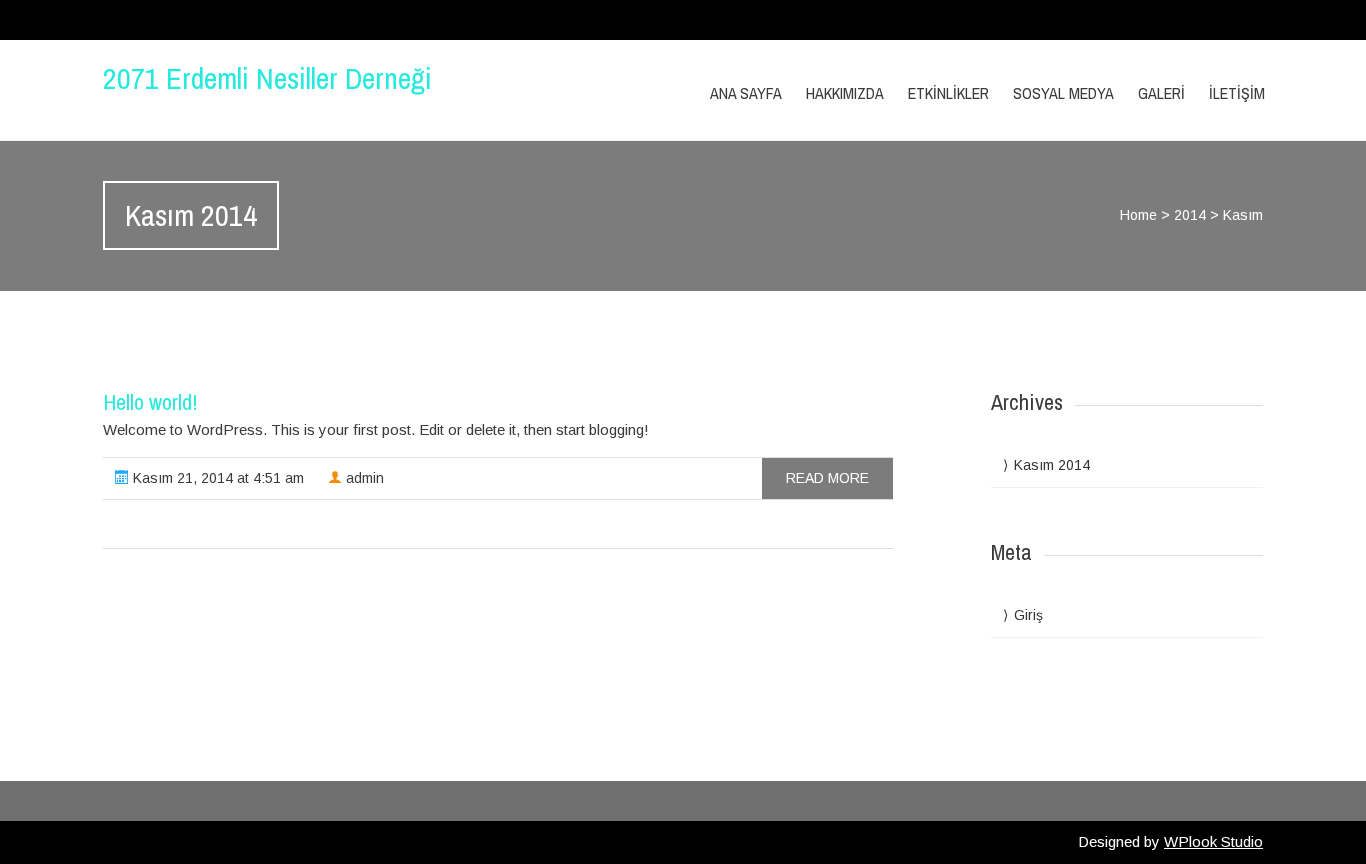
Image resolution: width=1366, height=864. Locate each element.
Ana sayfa (746, 93)
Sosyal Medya (1063, 93)
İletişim (1237, 93)
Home (1138, 215)
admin (363, 478)
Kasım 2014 (1052, 465)
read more (827, 478)
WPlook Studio (1213, 841)
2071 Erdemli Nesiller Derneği (267, 78)
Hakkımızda (845, 93)
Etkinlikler (948, 93)
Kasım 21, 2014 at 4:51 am (216, 478)
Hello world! (150, 402)
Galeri (1161, 93)
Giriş (1028, 615)
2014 (1190, 215)
